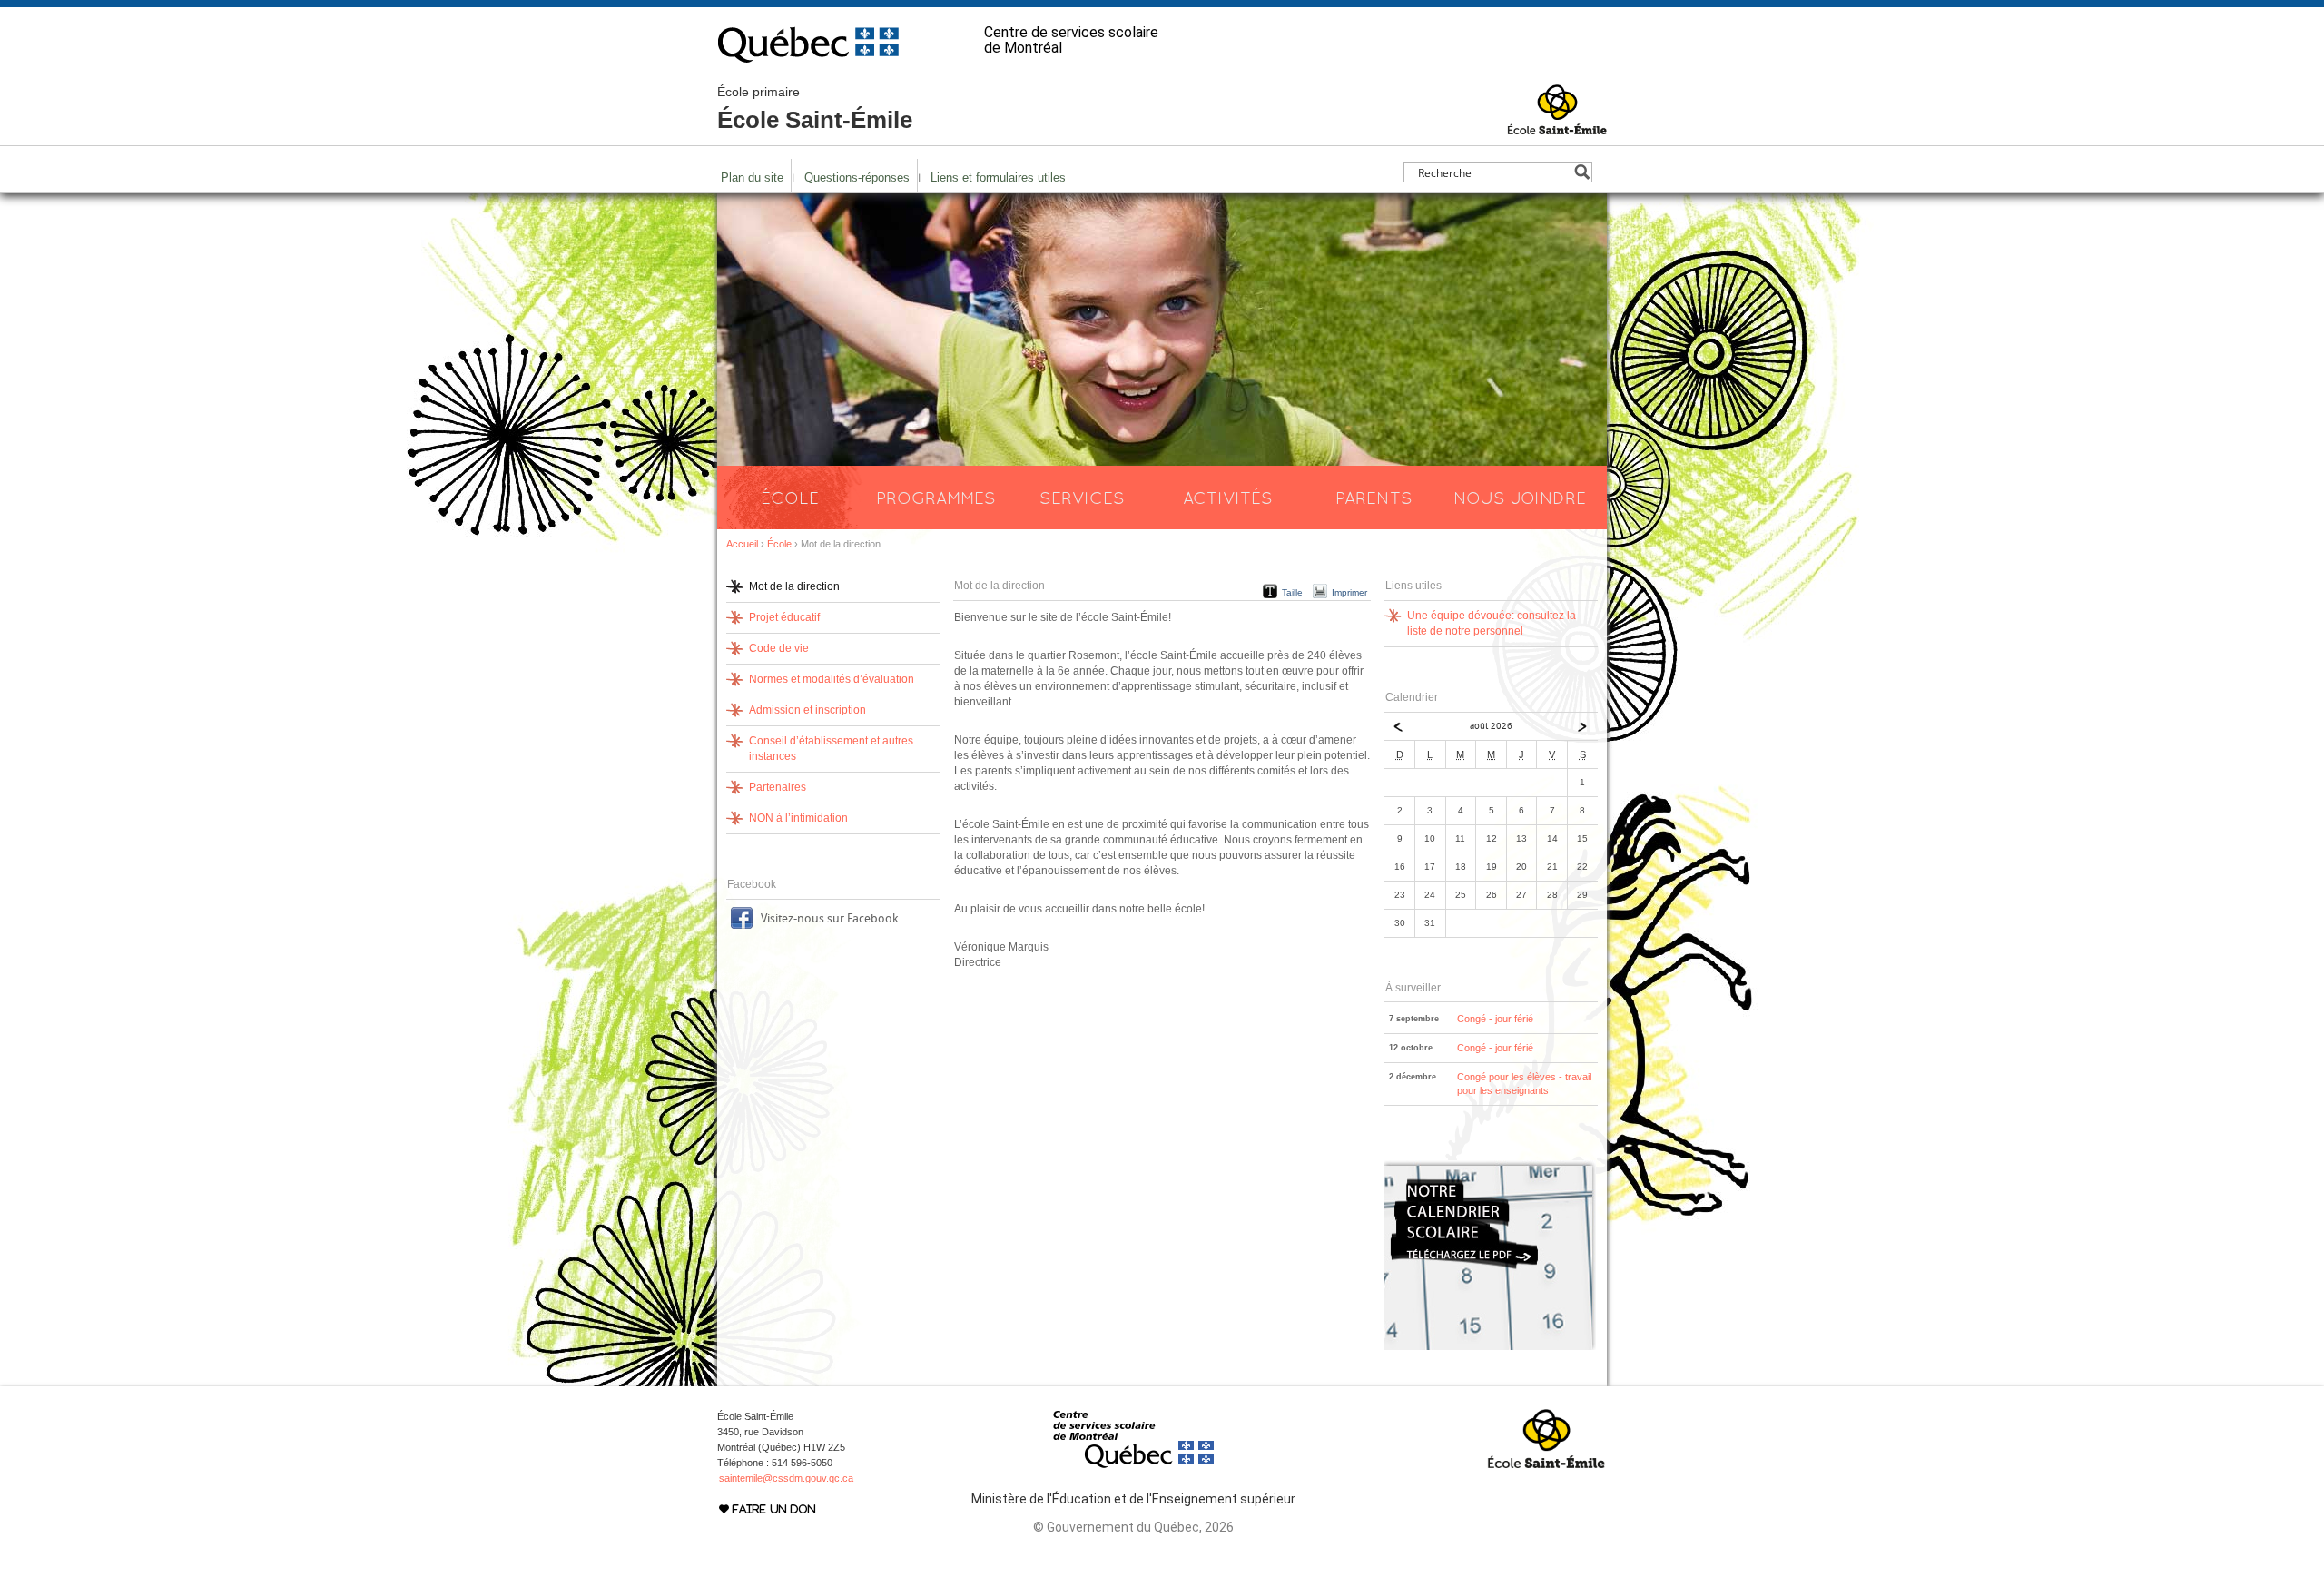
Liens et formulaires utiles (998, 177)
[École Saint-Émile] (1557, 126)
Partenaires (778, 787)
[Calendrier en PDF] (1490, 1346)
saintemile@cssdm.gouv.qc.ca (786, 1478)
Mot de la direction (794, 586)
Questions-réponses (857, 177)
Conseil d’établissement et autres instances (831, 749)
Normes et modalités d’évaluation (832, 679)
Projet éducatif (784, 617)
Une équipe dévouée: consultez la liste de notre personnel (1492, 623)
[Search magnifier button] (1582, 172)
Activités (1228, 498)
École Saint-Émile (815, 109)
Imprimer (1349, 592)
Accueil (742, 544)
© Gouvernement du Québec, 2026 (1133, 1527)
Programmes (936, 498)
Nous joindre (1520, 498)
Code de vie (779, 648)
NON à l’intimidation (798, 818)
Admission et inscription (807, 710)
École (790, 498)
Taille (1292, 592)
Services (1082, 498)
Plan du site (752, 177)
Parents (1374, 498)
